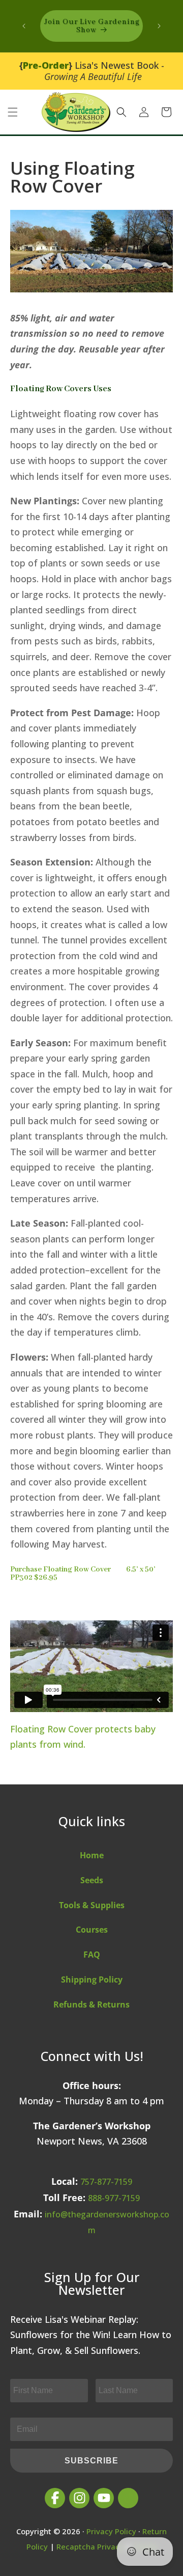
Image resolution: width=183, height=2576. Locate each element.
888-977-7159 (114, 2198)
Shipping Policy (92, 1980)
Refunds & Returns (91, 2004)
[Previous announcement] (24, 26)
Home (92, 1855)
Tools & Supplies (92, 1905)
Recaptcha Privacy (90, 2546)
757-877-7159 (106, 2182)
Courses (92, 1930)
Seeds (92, 1880)
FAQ (92, 1955)
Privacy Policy (111, 2531)
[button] (13, 112)
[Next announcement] (159, 26)
